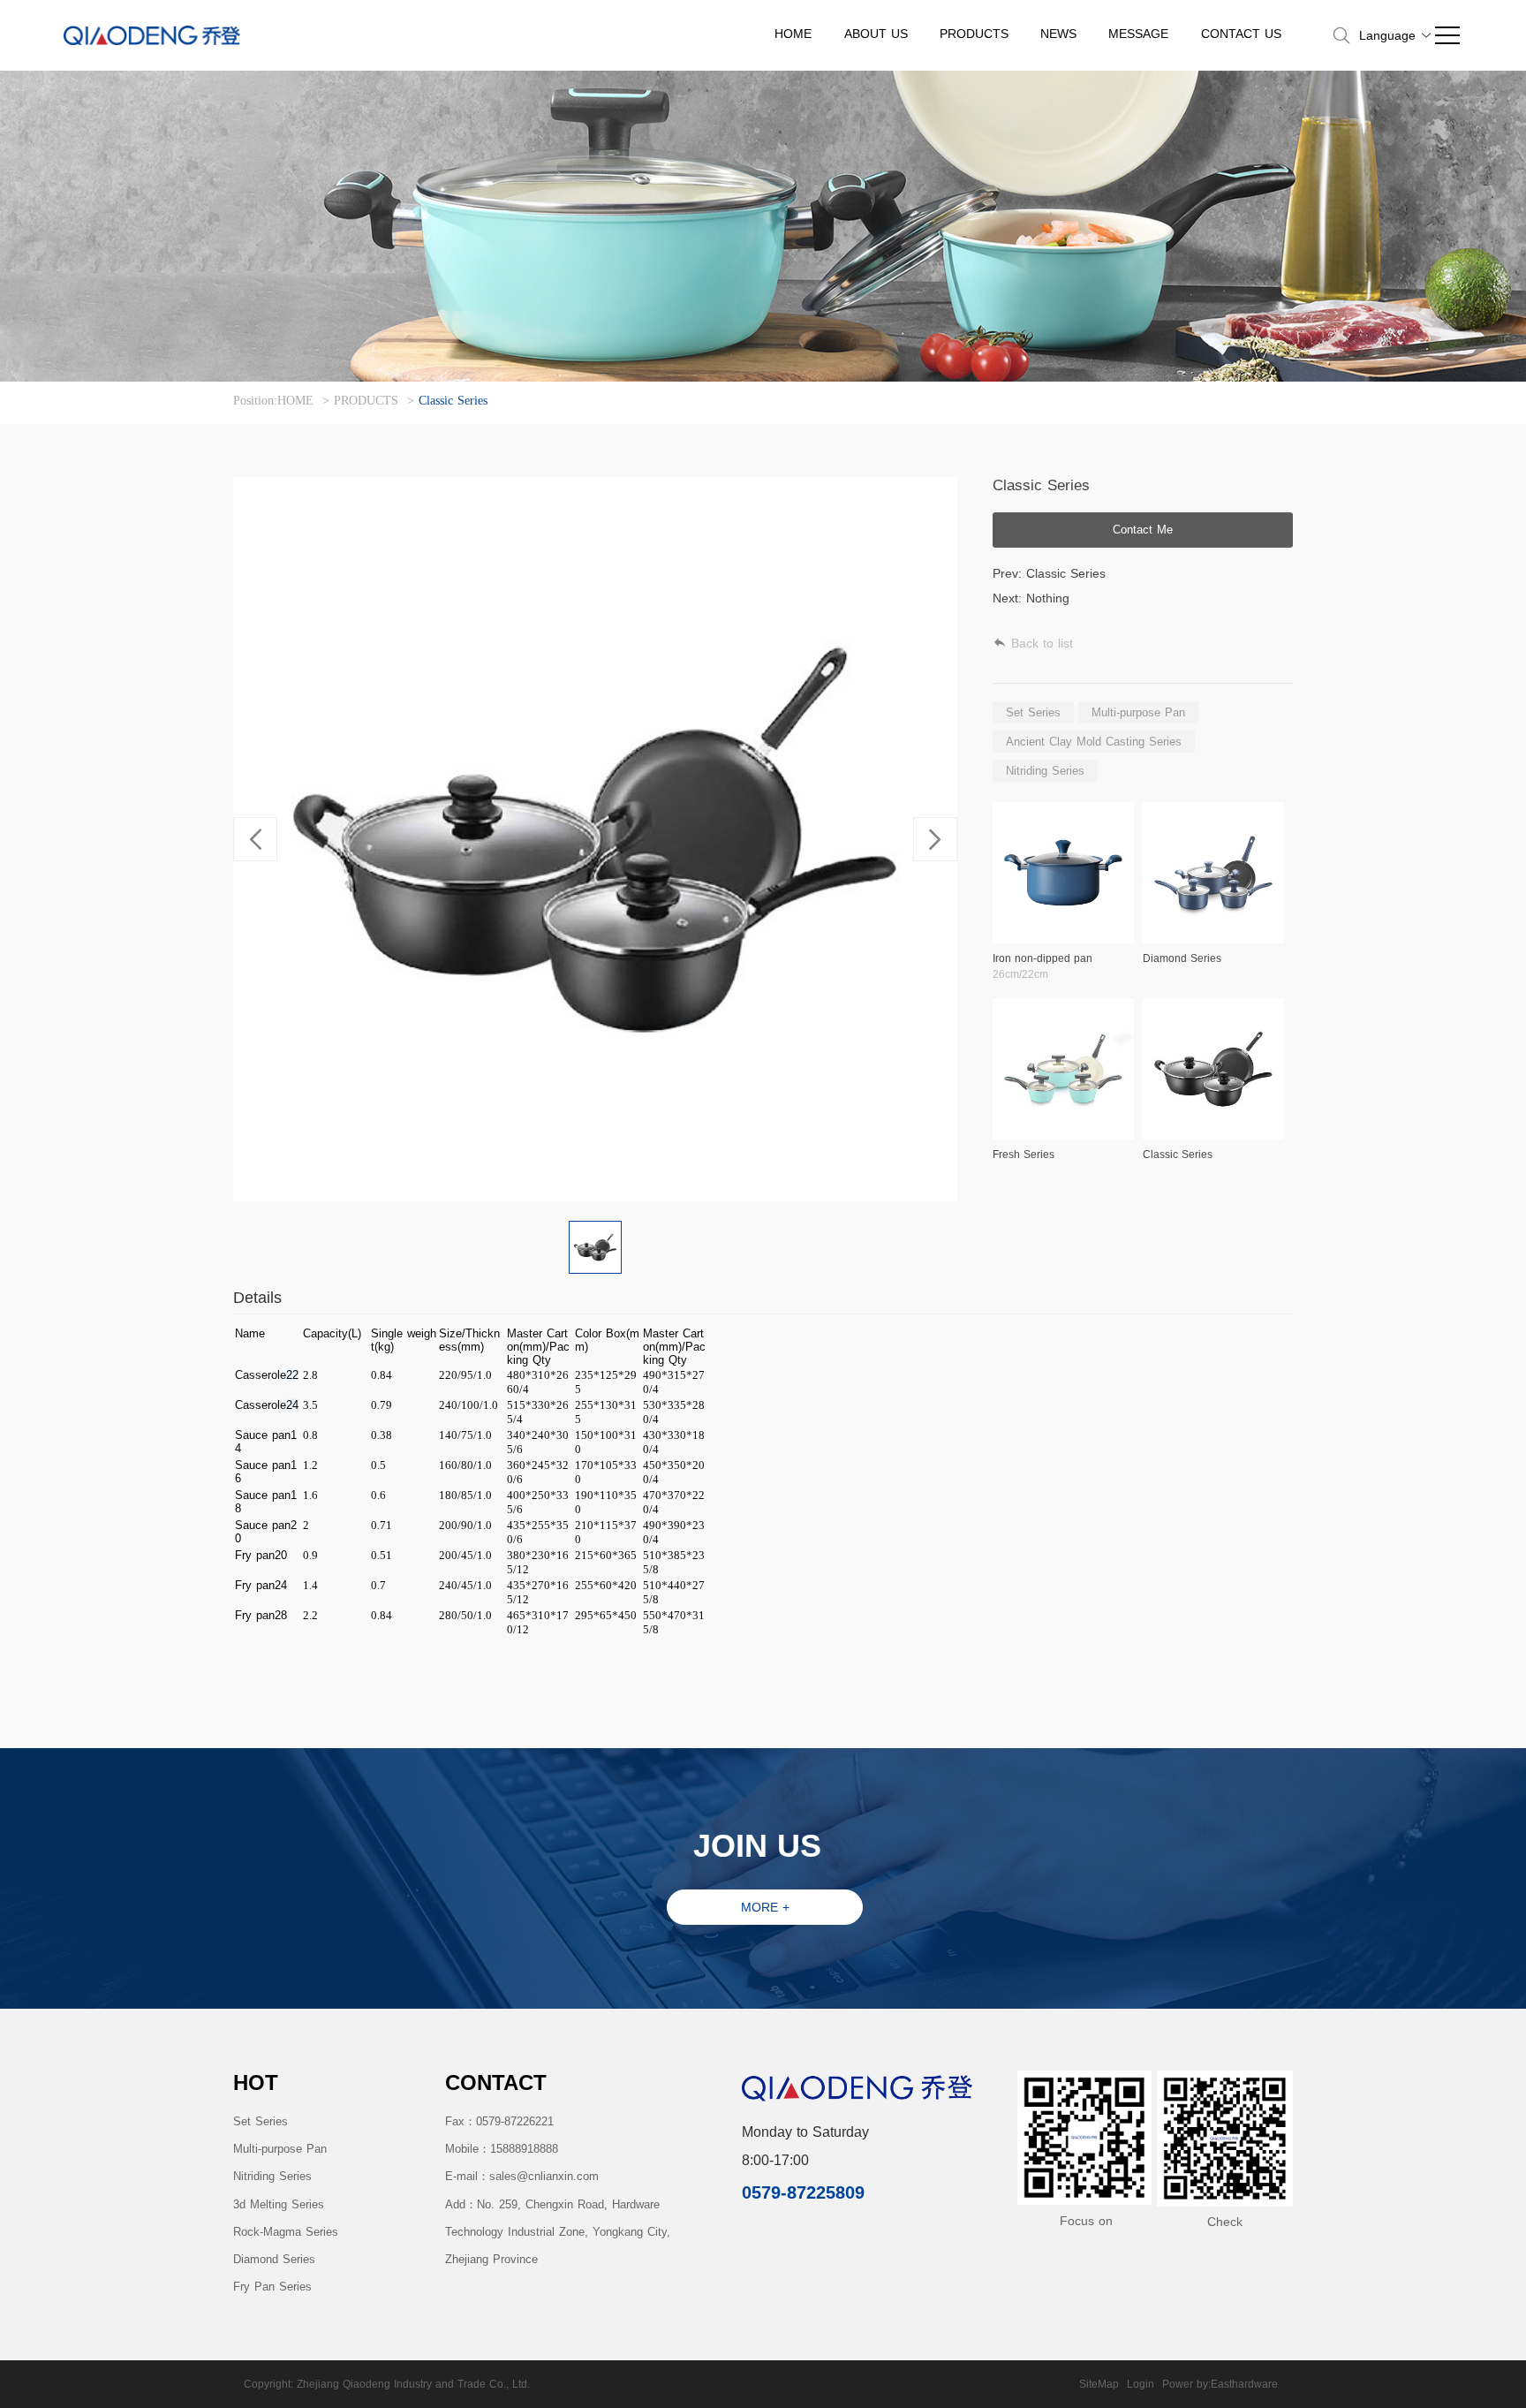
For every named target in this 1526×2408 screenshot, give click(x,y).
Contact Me (1143, 530)
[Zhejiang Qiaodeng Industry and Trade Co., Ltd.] (152, 35)
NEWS (1058, 34)
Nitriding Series (272, 2176)
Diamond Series (274, 2259)
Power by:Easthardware (1220, 2384)
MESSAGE (1138, 34)
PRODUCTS (974, 34)
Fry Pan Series (272, 2287)
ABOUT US (876, 34)
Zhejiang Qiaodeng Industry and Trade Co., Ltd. (413, 2384)
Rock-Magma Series (286, 2232)
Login (1141, 2384)
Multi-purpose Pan (280, 2149)
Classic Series (453, 401)
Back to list (1042, 643)
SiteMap (1099, 2384)
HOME (793, 34)
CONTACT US (1241, 34)
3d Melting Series (279, 2204)
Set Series (261, 2121)
